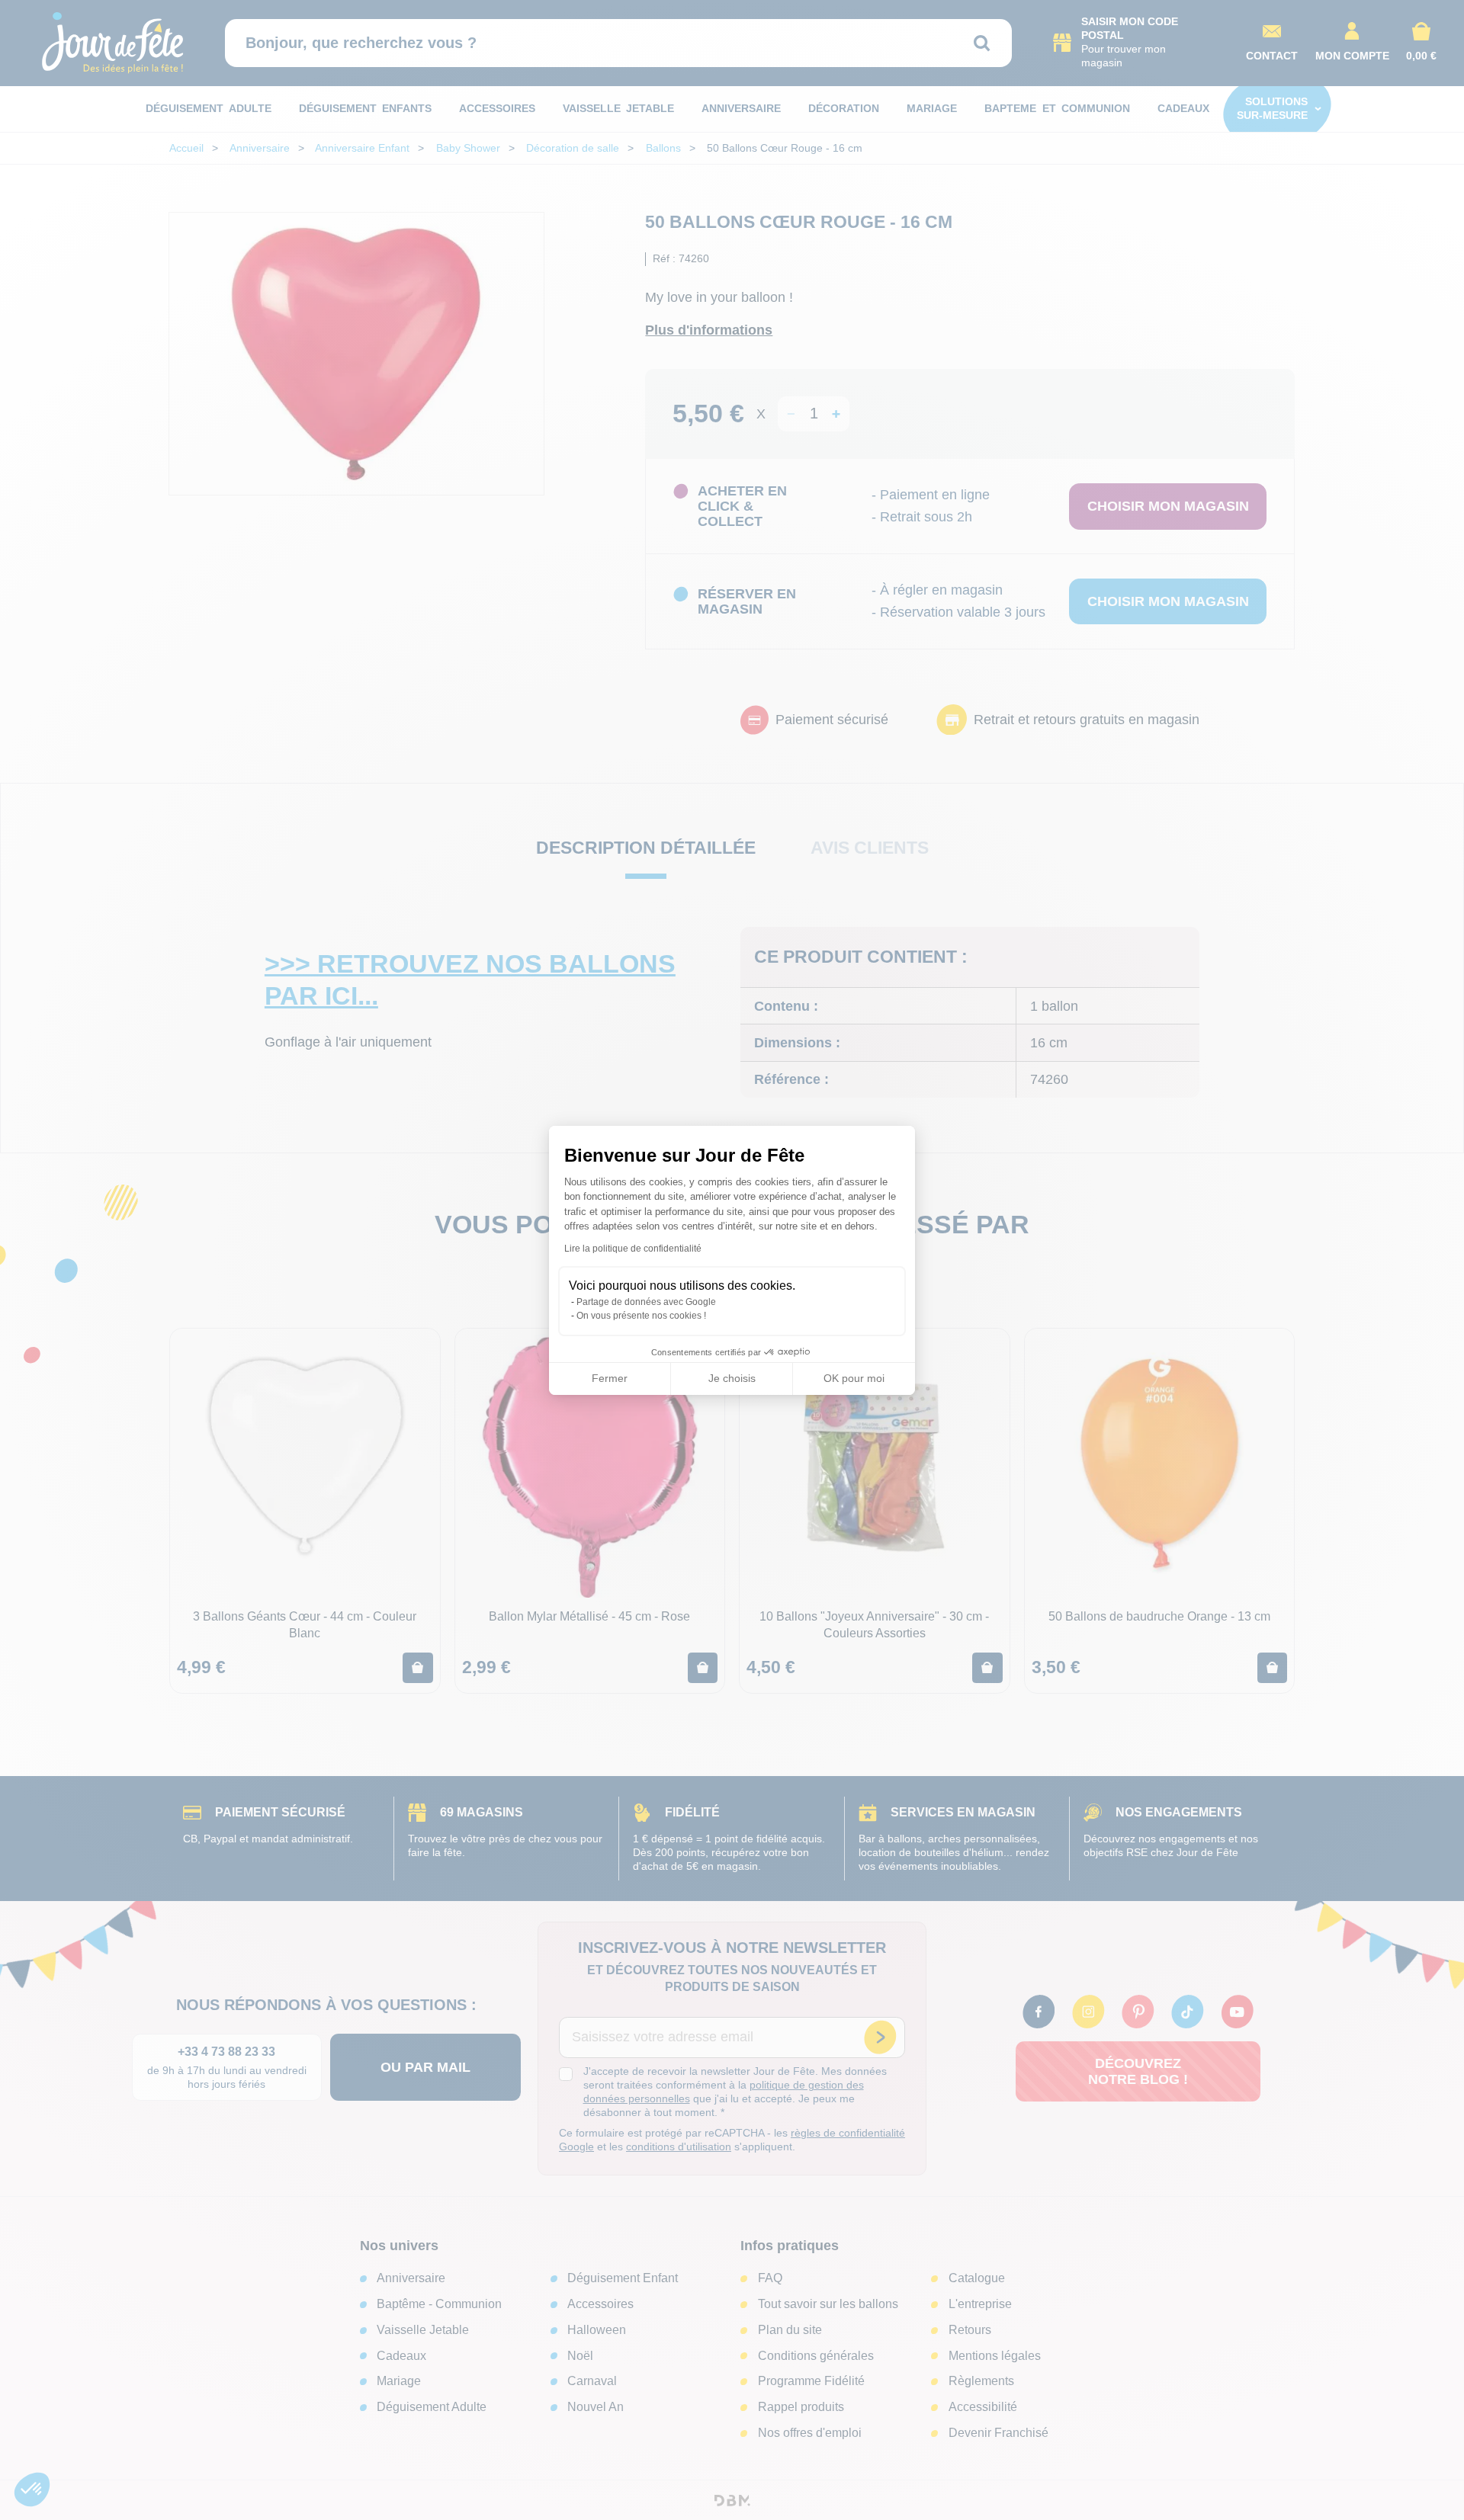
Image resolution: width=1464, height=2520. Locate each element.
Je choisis (732, 1378)
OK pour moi (854, 1378)
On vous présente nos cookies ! (641, 1316)
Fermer (610, 1378)
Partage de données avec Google (646, 1302)
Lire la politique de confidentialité (633, 1249)
